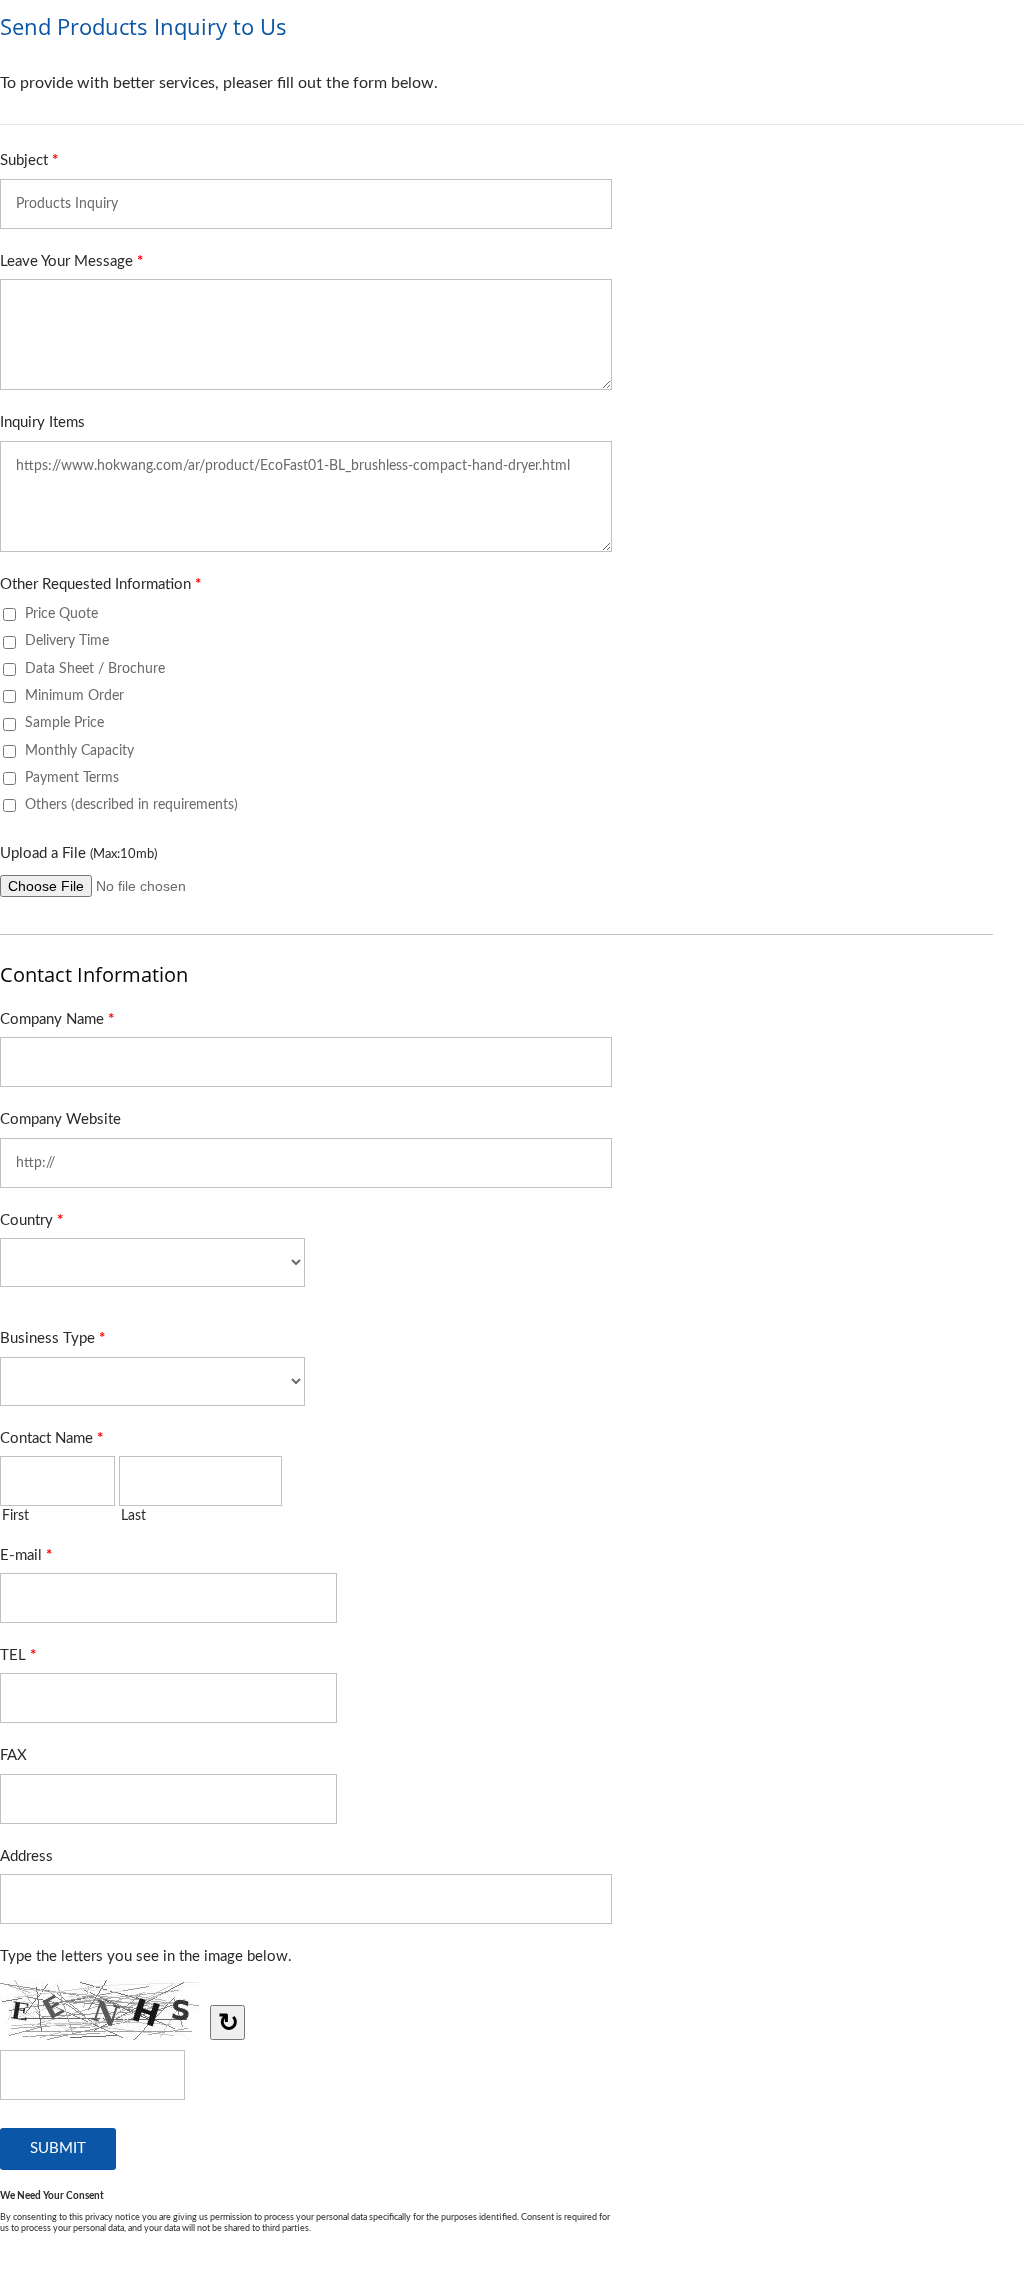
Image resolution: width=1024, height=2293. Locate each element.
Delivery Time (67, 640)
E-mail (26, 1555)
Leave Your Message (71, 261)
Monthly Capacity (79, 750)
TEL (18, 1655)
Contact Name (51, 1438)
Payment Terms (72, 777)
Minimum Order (74, 695)
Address (26, 1856)
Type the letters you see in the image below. (146, 1956)
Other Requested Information (100, 584)
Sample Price (64, 722)
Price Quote (61, 613)
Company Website (60, 1119)
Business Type (52, 1338)
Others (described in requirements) (131, 804)
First (15, 1516)
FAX (13, 1755)
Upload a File (78, 853)
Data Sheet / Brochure (95, 668)
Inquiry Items (42, 422)
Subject (29, 160)
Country (31, 1220)
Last (133, 1516)
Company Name (57, 1019)
